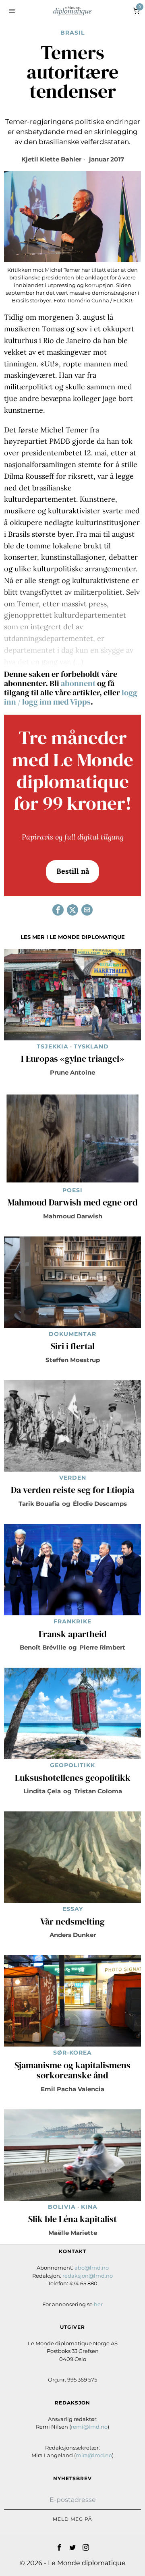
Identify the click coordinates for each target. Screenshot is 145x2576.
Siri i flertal (73, 1346)
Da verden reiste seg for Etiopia (72, 1490)
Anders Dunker (73, 1935)
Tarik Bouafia (39, 1504)
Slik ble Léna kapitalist (72, 2219)
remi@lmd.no (89, 2427)
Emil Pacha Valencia (72, 2089)
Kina (89, 2207)
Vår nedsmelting (72, 1922)
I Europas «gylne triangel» (72, 1059)
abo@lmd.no (92, 2268)
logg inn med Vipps (56, 702)
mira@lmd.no (94, 2455)
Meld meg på (72, 2519)
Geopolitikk (72, 1765)
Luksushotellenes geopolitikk (73, 1778)
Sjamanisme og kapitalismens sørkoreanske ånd (72, 2071)
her (98, 2304)
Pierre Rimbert (102, 1647)
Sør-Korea (72, 2053)
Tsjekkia (53, 1046)
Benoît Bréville (43, 1647)
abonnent (78, 683)
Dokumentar (72, 1334)
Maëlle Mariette (73, 2233)
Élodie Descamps (100, 1504)
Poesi (72, 1190)
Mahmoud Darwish (73, 1216)
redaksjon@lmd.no (88, 2276)
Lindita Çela (42, 1791)
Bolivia (62, 2207)
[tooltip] (58, 910)
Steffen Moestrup (73, 1360)
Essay (73, 1909)
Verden (73, 1478)
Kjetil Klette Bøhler (51, 159)
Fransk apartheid (73, 1634)
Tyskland (91, 1046)
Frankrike (72, 1621)
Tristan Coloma (98, 1791)
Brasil (72, 33)
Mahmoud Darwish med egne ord (73, 1203)
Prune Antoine (72, 1072)
